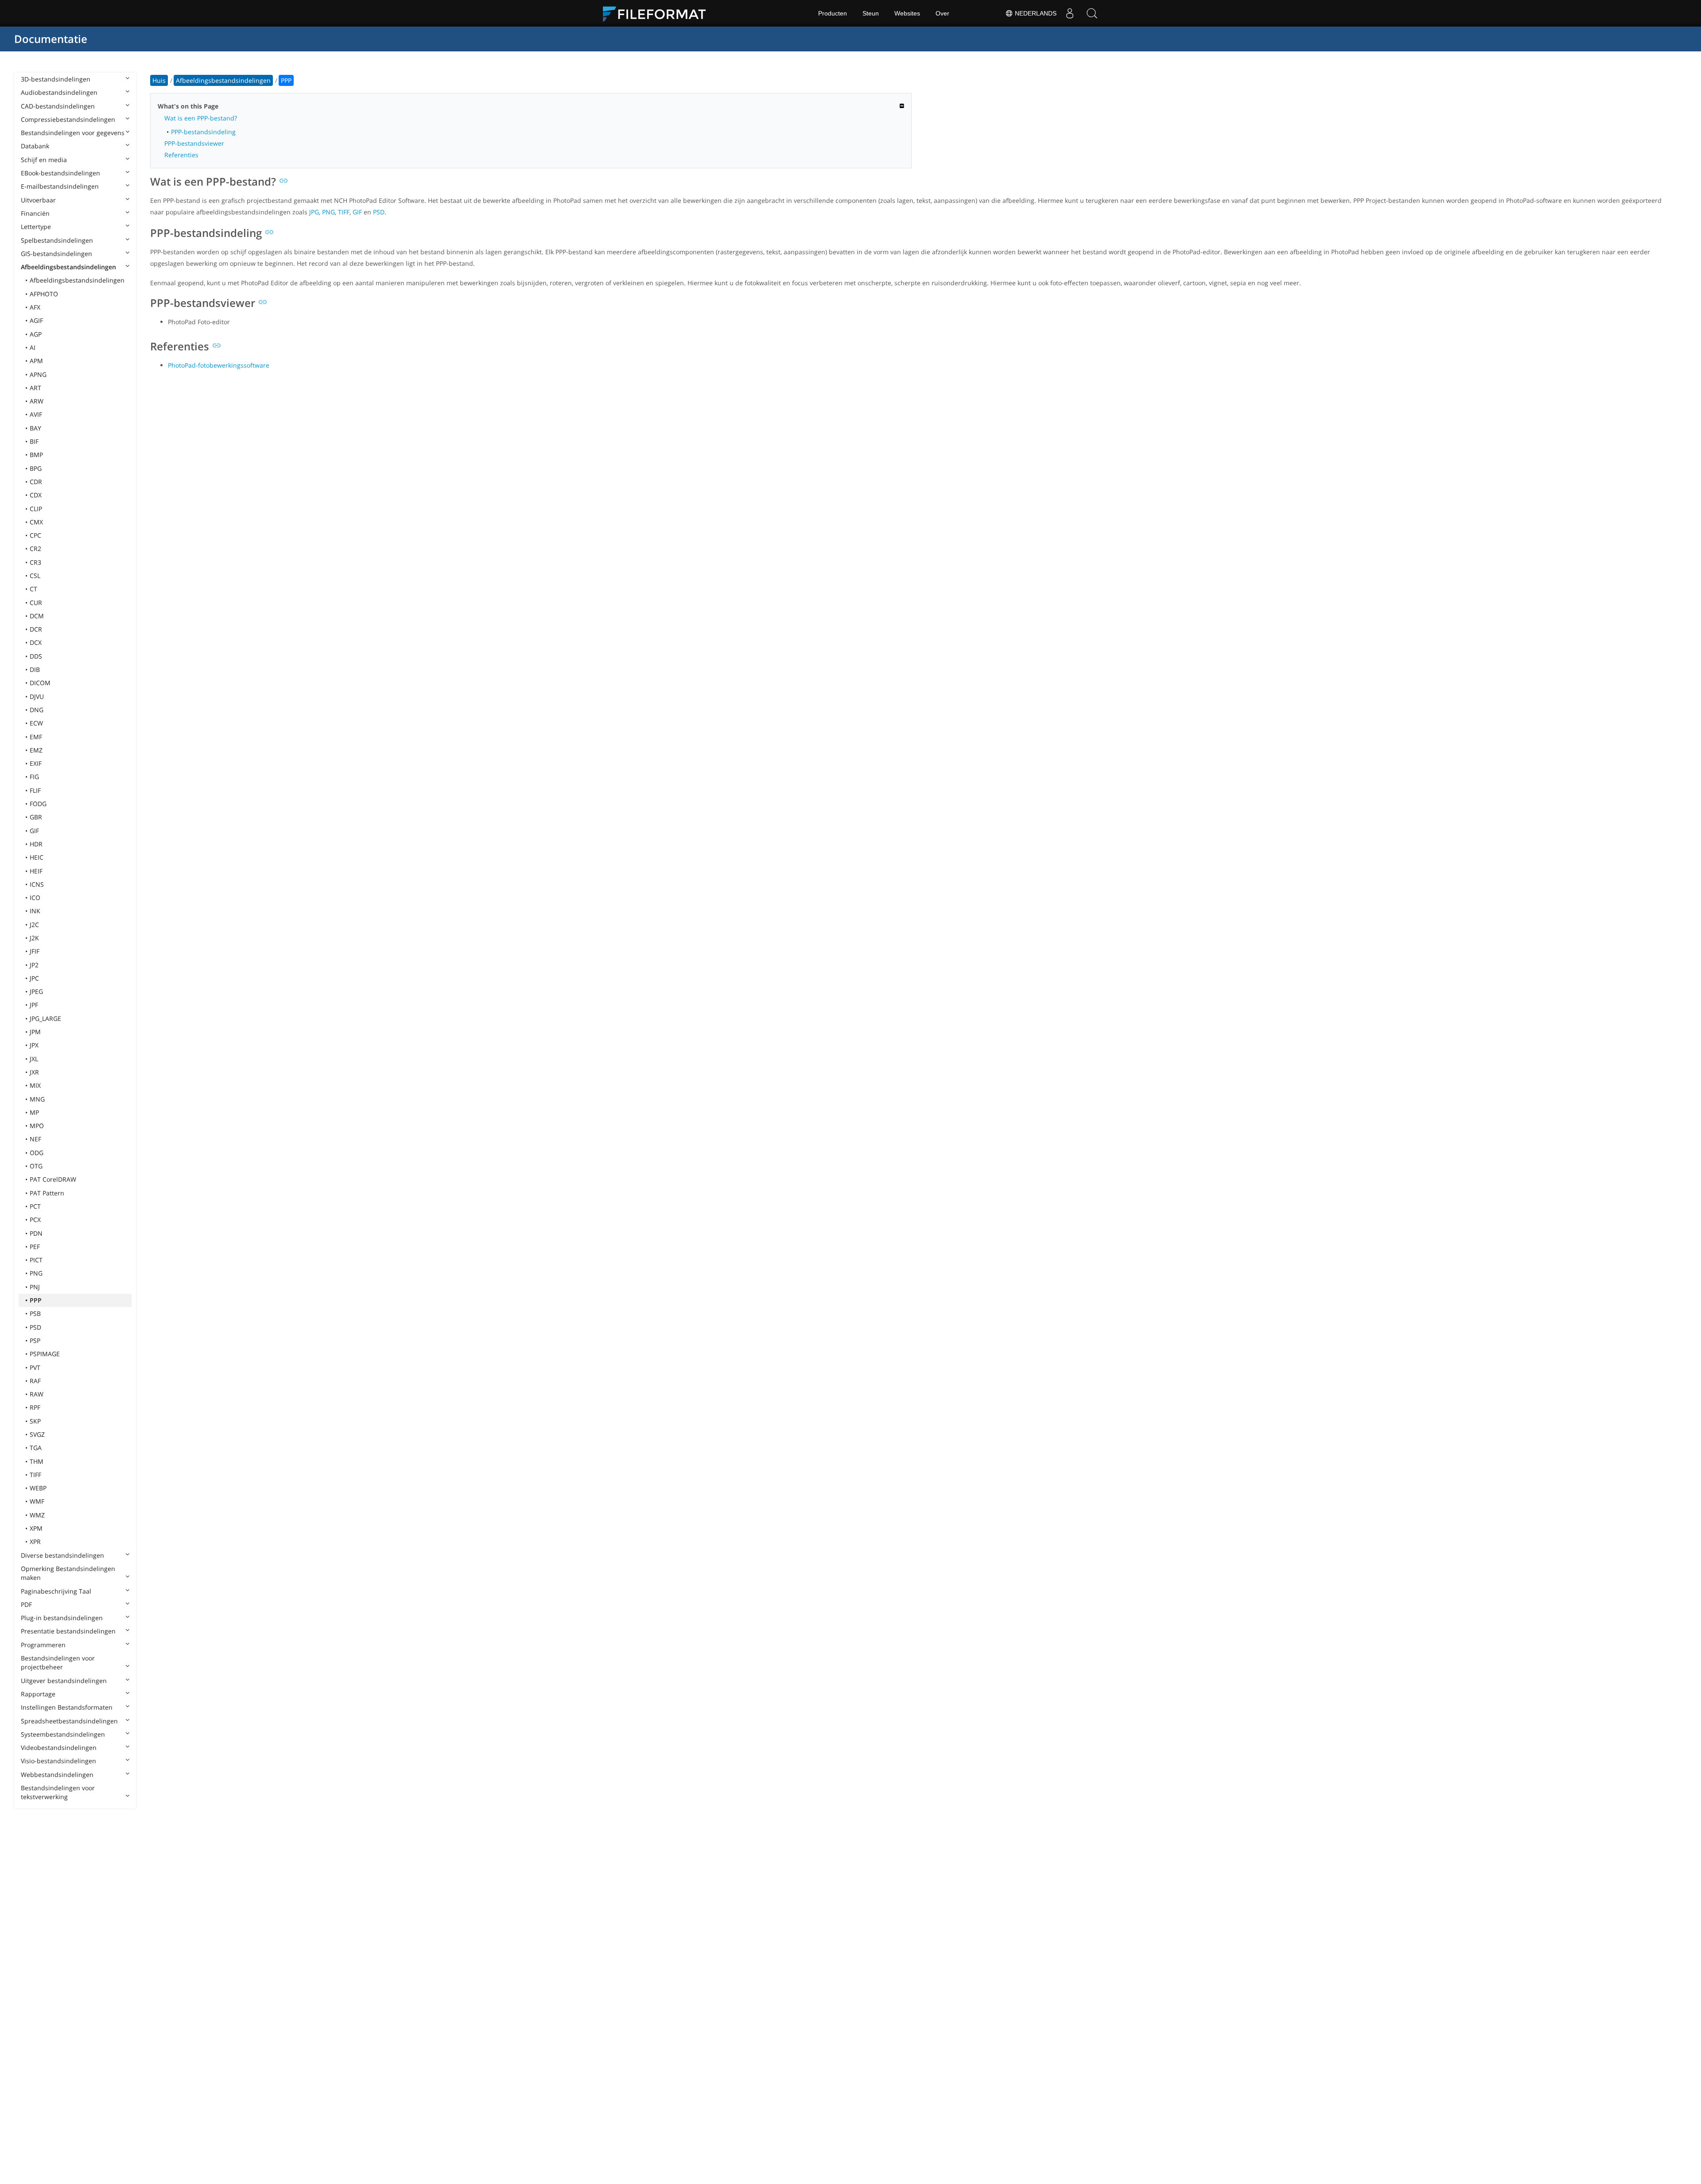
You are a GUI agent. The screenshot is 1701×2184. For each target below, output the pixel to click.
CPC (35, 535)
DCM (37, 616)
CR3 (35, 562)
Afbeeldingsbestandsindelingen (68, 267)
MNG (37, 1099)
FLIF (35, 790)
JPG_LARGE (45, 1018)
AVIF (36, 414)
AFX (35, 307)
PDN (36, 1233)
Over (942, 13)
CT (33, 589)
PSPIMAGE (45, 1354)
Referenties (181, 155)
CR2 (35, 549)
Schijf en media (44, 160)
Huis (159, 80)
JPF (34, 1005)
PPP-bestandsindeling (203, 132)
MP (34, 1112)
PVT (35, 1367)
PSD (35, 1327)
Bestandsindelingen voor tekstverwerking (58, 1792)
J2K (34, 938)
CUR (36, 603)
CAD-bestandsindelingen (58, 106)
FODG (38, 804)
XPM (36, 1528)
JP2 (34, 965)
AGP (36, 334)
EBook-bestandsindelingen (60, 173)
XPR (35, 1542)
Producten (833, 13)
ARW (37, 401)
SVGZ (37, 1434)
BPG (36, 468)
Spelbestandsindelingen (57, 240)
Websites (907, 13)
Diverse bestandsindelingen (62, 1555)
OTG (36, 1166)
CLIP (36, 509)
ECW (36, 723)
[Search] (1092, 13)
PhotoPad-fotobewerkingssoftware (219, 365)
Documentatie (51, 39)
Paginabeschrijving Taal (56, 1591)
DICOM (40, 683)
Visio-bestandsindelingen (58, 1761)
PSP (35, 1340)
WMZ (37, 1515)
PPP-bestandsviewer (194, 143)
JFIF (35, 951)
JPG (314, 212)
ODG (37, 1153)
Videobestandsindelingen (59, 1748)
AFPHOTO (44, 294)
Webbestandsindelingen (57, 1775)
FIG (34, 777)
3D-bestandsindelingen (56, 79)
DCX (36, 642)
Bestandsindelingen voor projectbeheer (58, 1662)
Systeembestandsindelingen (63, 1734)
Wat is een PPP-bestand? (201, 118)
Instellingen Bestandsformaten (67, 1707)
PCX (35, 1220)
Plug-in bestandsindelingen (62, 1618)
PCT (35, 1206)
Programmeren (43, 1645)
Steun (871, 13)
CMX (36, 522)
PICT (36, 1260)
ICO (35, 898)
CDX (36, 495)
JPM (35, 1032)
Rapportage (38, 1694)
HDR (36, 844)
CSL (35, 576)
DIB (35, 669)
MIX (35, 1085)
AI (33, 347)
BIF (34, 441)
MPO (37, 1126)
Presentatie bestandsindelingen (68, 1631)
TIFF (35, 1475)
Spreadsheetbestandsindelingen (69, 1721)
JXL (34, 1059)
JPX (34, 1045)
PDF (26, 1604)
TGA (36, 1448)
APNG (38, 374)
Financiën (35, 213)
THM (37, 1461)
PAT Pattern (47, 1193)
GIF (34, 831)
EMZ (36, 750)
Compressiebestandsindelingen (68, 119)
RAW (37, 1394)
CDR (36, 482)
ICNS (37, 884)
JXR (34, 1072)
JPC (34, 978)
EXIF (36, 763)
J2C (34, 925)
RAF (35, 1381)
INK (35, 911)
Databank (35, 146)
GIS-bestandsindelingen (56, 254)
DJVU (37, 696)
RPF (35, 1407)
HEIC (37, 857)
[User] (1070, 13)
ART (35, 388)
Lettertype (36, 227)
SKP (35, 1421)
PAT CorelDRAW (53, 1179)
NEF (35, 1139)
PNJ (35, 1287)
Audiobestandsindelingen (59, 92)
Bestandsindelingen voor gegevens (73, 133)
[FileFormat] (658, 13)
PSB (35, 1313)
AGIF (36, 320)
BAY (35, 428)
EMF (36, 737)
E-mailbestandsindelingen (60, 186)
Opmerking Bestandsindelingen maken (68, 1573)
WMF (37, 1501)
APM (36, 361)
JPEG (36, 991)
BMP (36, 455)
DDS (36, 656)
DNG (37, 710)
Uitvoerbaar (38, 200)
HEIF (36, 871)
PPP (36, 1300)
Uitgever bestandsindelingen (64, 1681)
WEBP (38, 1488)
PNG (36, 1273)
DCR (36, 629)
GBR (36, 817)
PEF (35, 1247)
